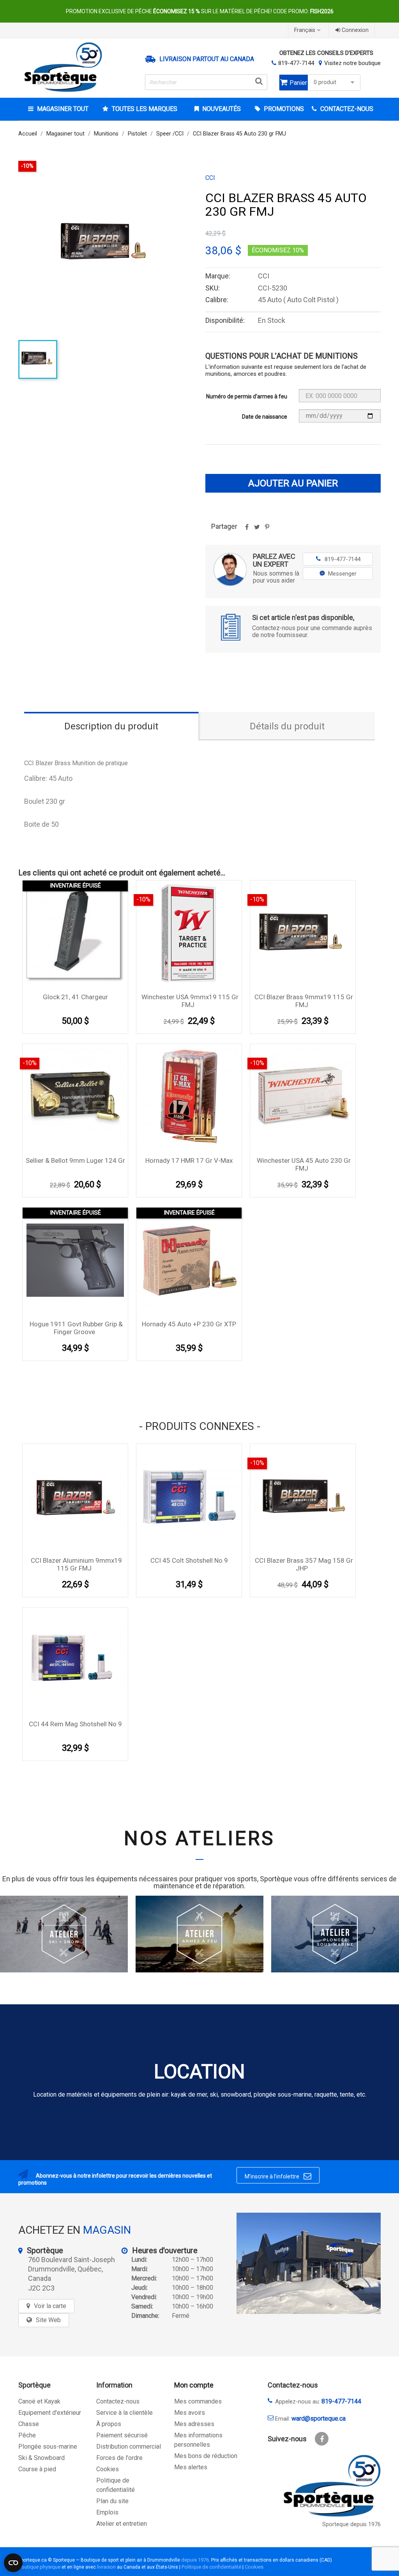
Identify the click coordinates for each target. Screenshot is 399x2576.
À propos (109, 2424)
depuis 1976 (195, 2560)
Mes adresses (194, 2424)
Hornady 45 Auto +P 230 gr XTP (189, 1324)
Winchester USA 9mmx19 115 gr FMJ (190, 1001)
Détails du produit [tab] (287, 726)
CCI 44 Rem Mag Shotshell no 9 (75, 1724)
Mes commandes (198, 2401)
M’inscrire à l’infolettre (278, 2176)
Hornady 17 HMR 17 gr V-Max (189, 1160)
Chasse (29, 2424)
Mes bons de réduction (206, 2456)
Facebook (322, 2439)
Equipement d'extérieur (50, 2413)
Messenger (342, 574)
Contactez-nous (118, 2401)
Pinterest (267, 530)
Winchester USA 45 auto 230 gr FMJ (304, 1164)
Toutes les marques (145, 109)
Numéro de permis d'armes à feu (247, 396)
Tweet (257, 530)
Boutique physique (39, 2567)
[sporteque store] (309, 2263)
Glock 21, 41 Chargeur (75, 997)
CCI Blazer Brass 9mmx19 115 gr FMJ (304, 1001)
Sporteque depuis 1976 (351, 2524)
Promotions (283, 109)
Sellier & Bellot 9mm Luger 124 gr (75, 1160)
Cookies (108, 2469)
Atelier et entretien (122, 2524)
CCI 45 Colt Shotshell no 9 (189, 1560)
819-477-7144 (296, 63)
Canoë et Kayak (39, 2401)
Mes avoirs (190, 2413)
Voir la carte (50, 2306)
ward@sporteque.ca (319, 2418)
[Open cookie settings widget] (13, 2563)
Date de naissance (265, 417)
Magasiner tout (63, 109)
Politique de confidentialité (211, 2567)
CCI (210, 178)
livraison (106, 2567)
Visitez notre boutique (352, 63)
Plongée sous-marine (48, 2447)
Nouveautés (221, 109)
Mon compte (194, 2385)
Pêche (27, 2435)
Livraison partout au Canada (207, 59)
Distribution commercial (129, 2447)
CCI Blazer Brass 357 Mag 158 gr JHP (304, 1564)
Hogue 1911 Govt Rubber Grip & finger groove (76, 1328)
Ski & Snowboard (41, 2458)
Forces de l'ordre (119, 2458)
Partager (247, 530)
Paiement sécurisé (122, 2435)
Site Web (48, 2320)
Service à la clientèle (124, 2413)
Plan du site (112, 2501)
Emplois (107, 2512)
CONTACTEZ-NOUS (346, 109)
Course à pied (37, 2469)
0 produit (325, 82)
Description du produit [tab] (111, 726)
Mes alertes (191, 2467)
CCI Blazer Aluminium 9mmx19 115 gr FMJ (76, 1564)
